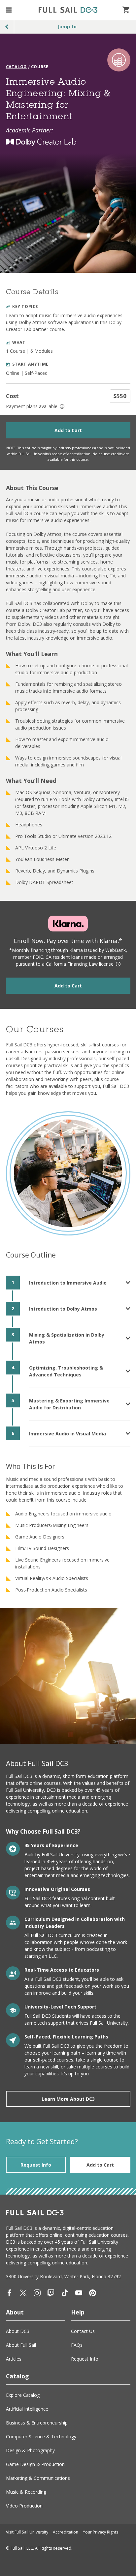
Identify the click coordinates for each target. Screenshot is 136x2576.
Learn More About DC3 (68, 2099)
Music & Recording (26, 2492)
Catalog (16, 67)
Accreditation (66, 2532)
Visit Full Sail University (27, 2532)
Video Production (24, 2506)
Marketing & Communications (38, 2478)
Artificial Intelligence (27, 2409)
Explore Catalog (23, 2395)
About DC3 (18, 2331)
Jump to (67, 27)
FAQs (77, 2345)
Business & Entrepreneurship (37, 2423)
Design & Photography (30, 2450)
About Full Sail (21, 2345)
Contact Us (83, 2331)
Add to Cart (68, 430)
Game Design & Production (35, 2464)
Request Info (36, 2165)
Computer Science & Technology (41, 2437)
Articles (14, 2359)
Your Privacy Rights (101, 2532)
